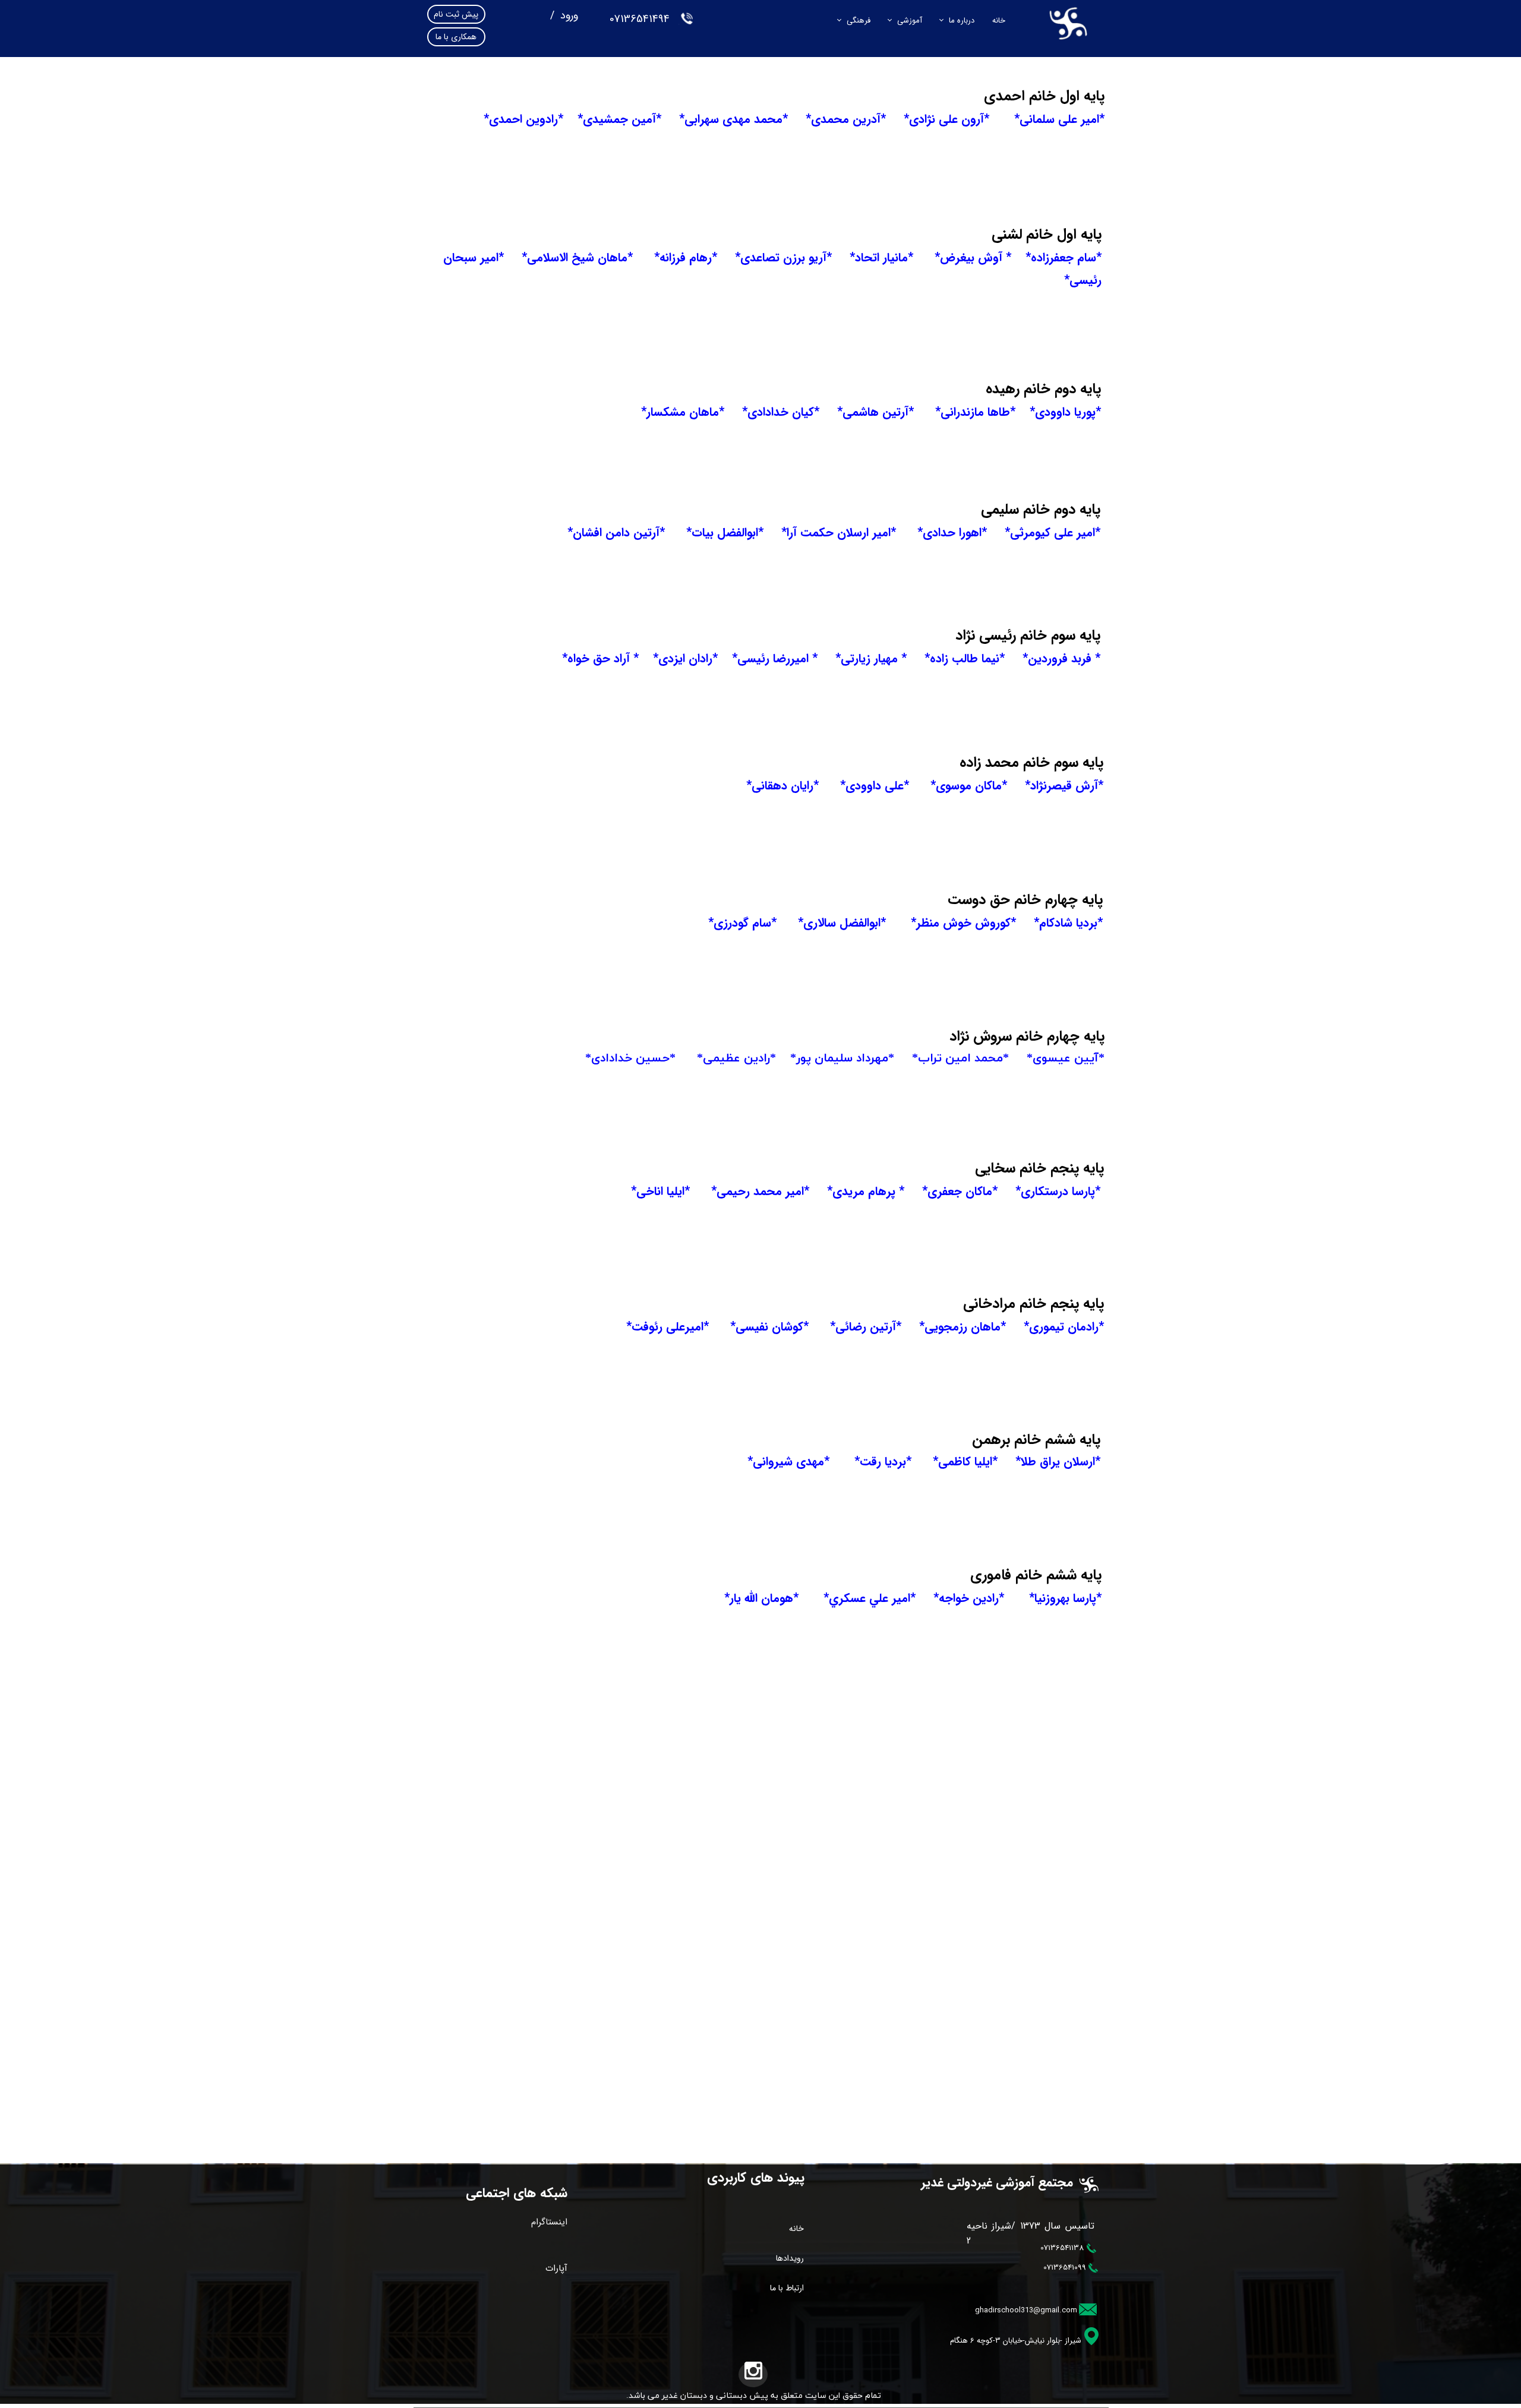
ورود (568, 15)
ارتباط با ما (787, 2288)
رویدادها (790, 2258)
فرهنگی (859, 20)
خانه (999, 20)
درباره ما (962, 20)
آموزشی (910, 20)
